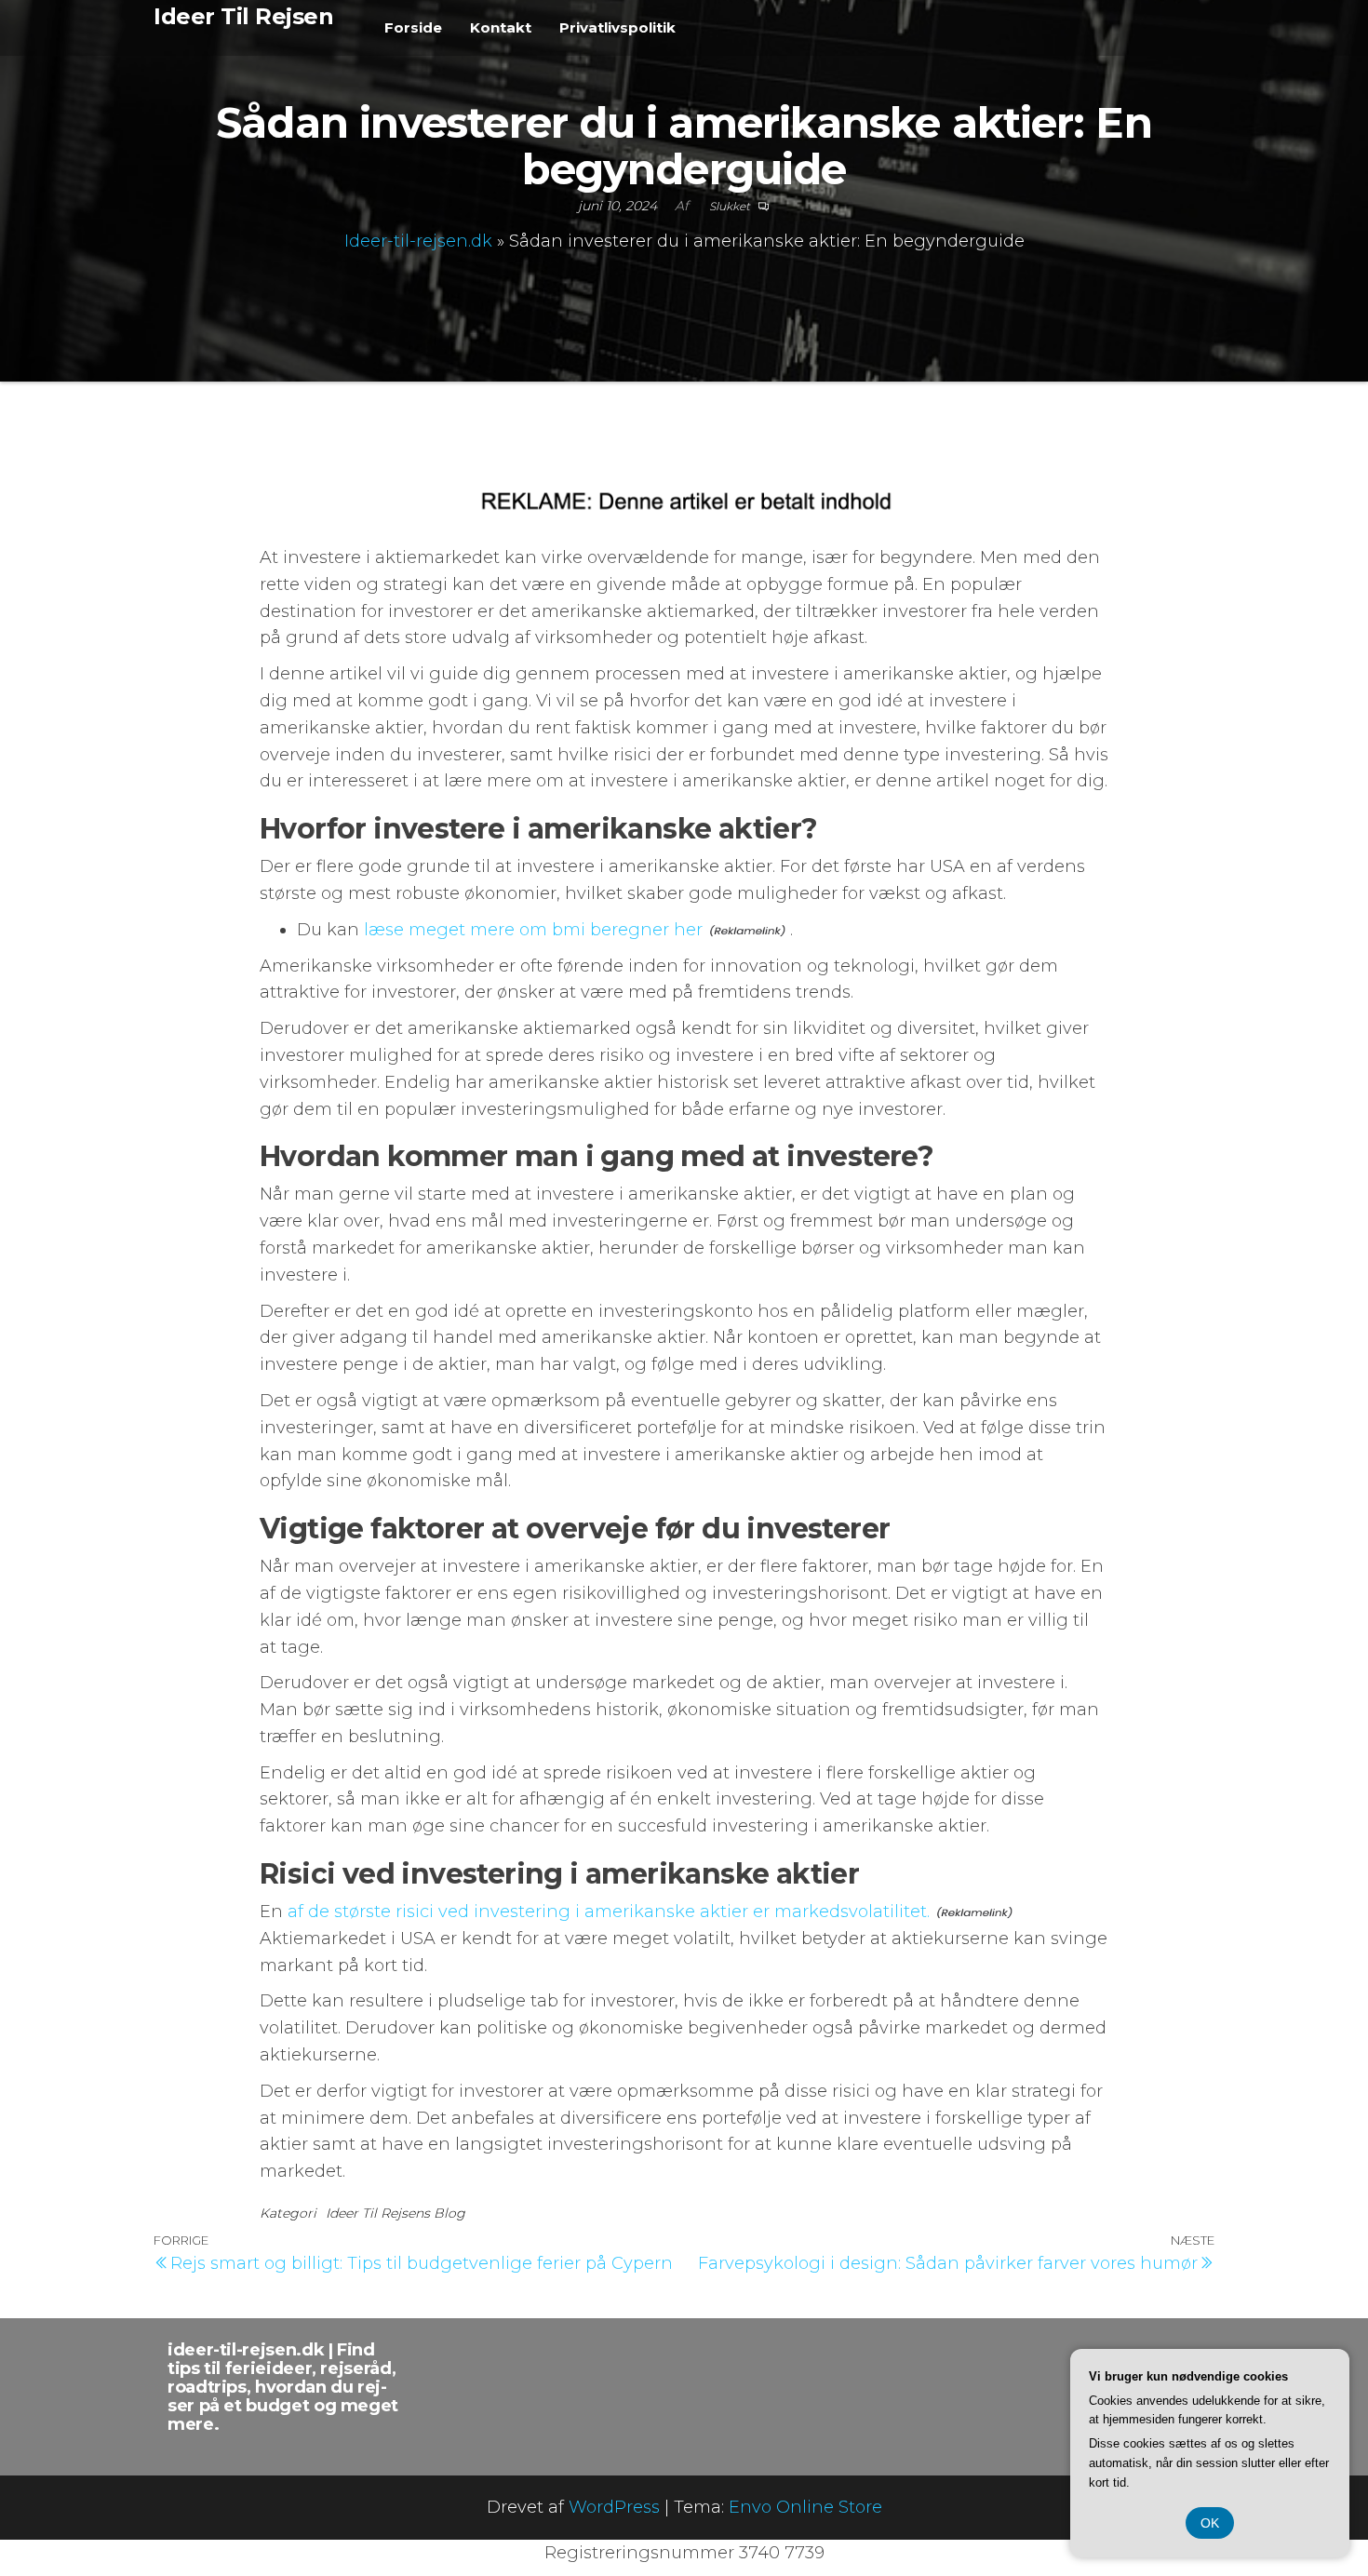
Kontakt (501, 27)
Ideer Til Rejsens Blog (396, 2213)
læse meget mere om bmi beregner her (533, 930)
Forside (413, 27)
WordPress (614, 2507)
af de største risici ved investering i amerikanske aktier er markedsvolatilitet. (609, 1912)
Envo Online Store (805, 2507)
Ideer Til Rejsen (243, 16)
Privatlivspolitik (617, 27)
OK (1210, 2523)
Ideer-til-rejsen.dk (418, 241)
